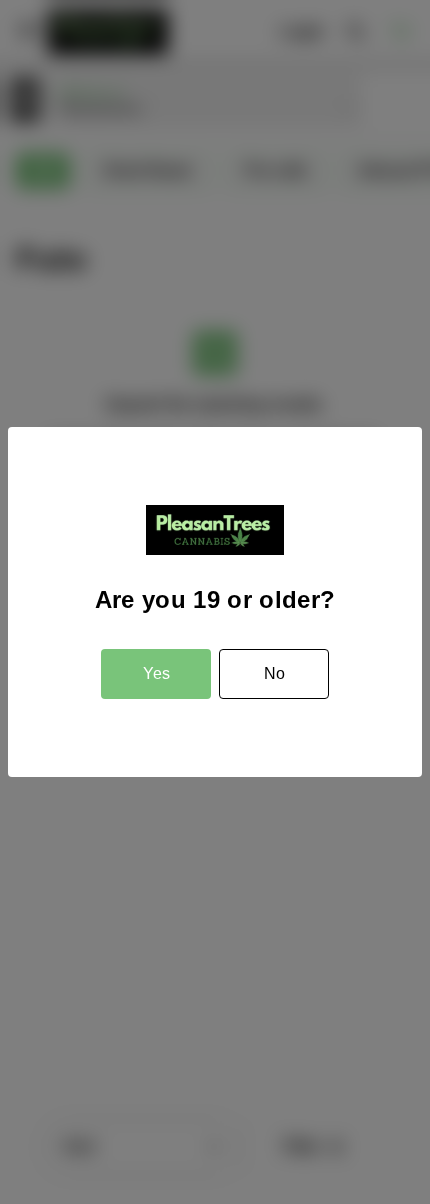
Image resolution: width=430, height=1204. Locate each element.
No (274, 673)
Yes (156, 673)
